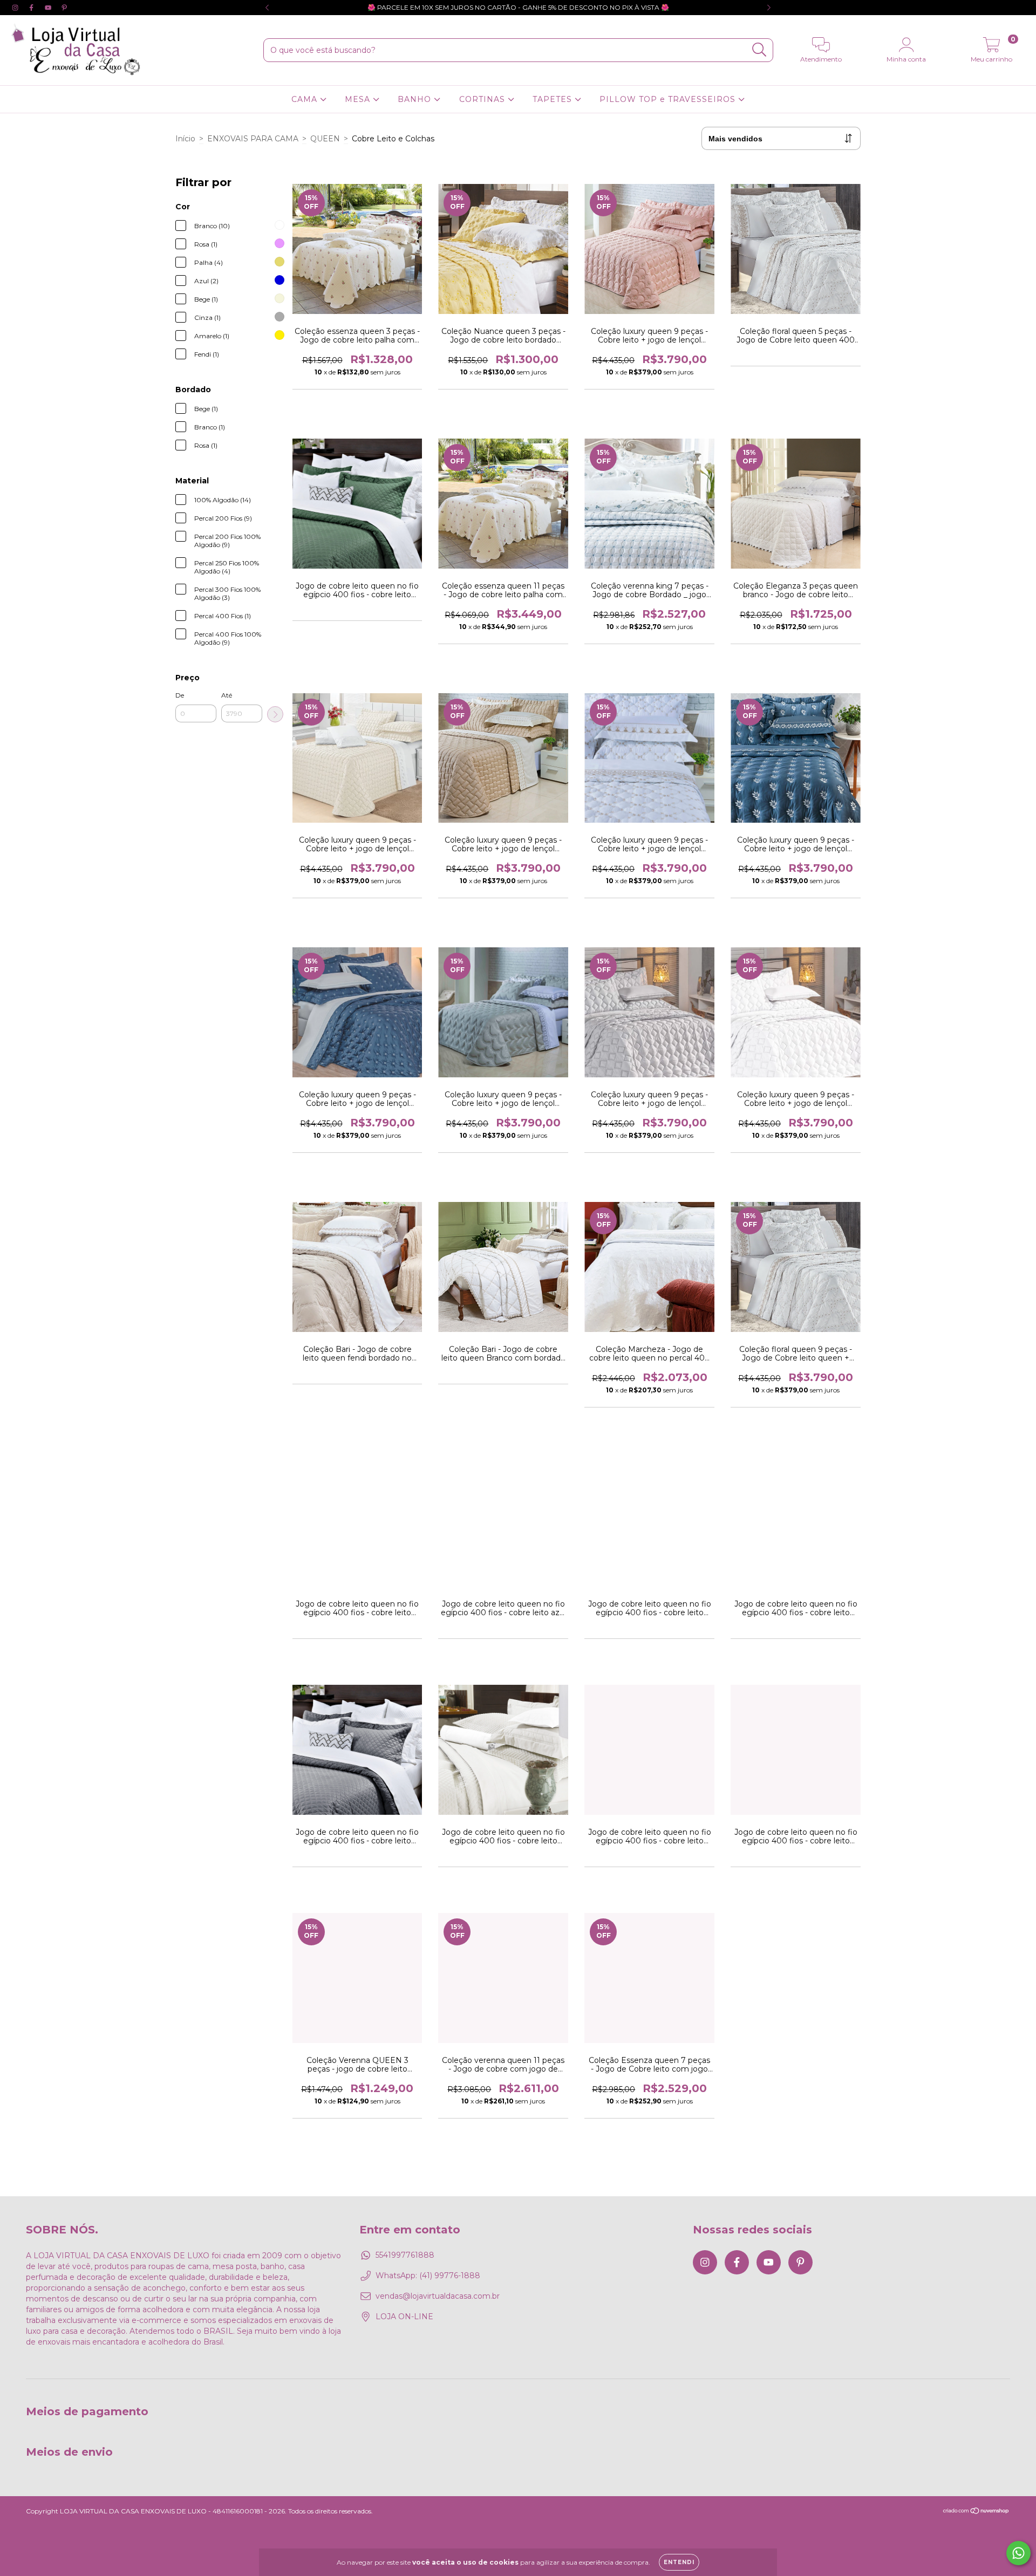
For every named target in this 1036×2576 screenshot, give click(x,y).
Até (227, 695)
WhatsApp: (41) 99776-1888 (428, 2276)
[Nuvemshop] (976, 2512)
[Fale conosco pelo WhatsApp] (1018, 2553)
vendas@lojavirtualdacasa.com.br (438, 2296)
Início (185, 139)
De (180, 695)
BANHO (416, 99)
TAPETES (554, 99)
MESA (359, 99)
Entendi (679, 2562)
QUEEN (325, 139)
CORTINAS (483, 99)
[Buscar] (759, 50)
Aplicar (275, 714)
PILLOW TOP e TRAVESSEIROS (669, 99)
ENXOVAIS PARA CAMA (253, 139)
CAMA (306, 99)
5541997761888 (405, 2255)
